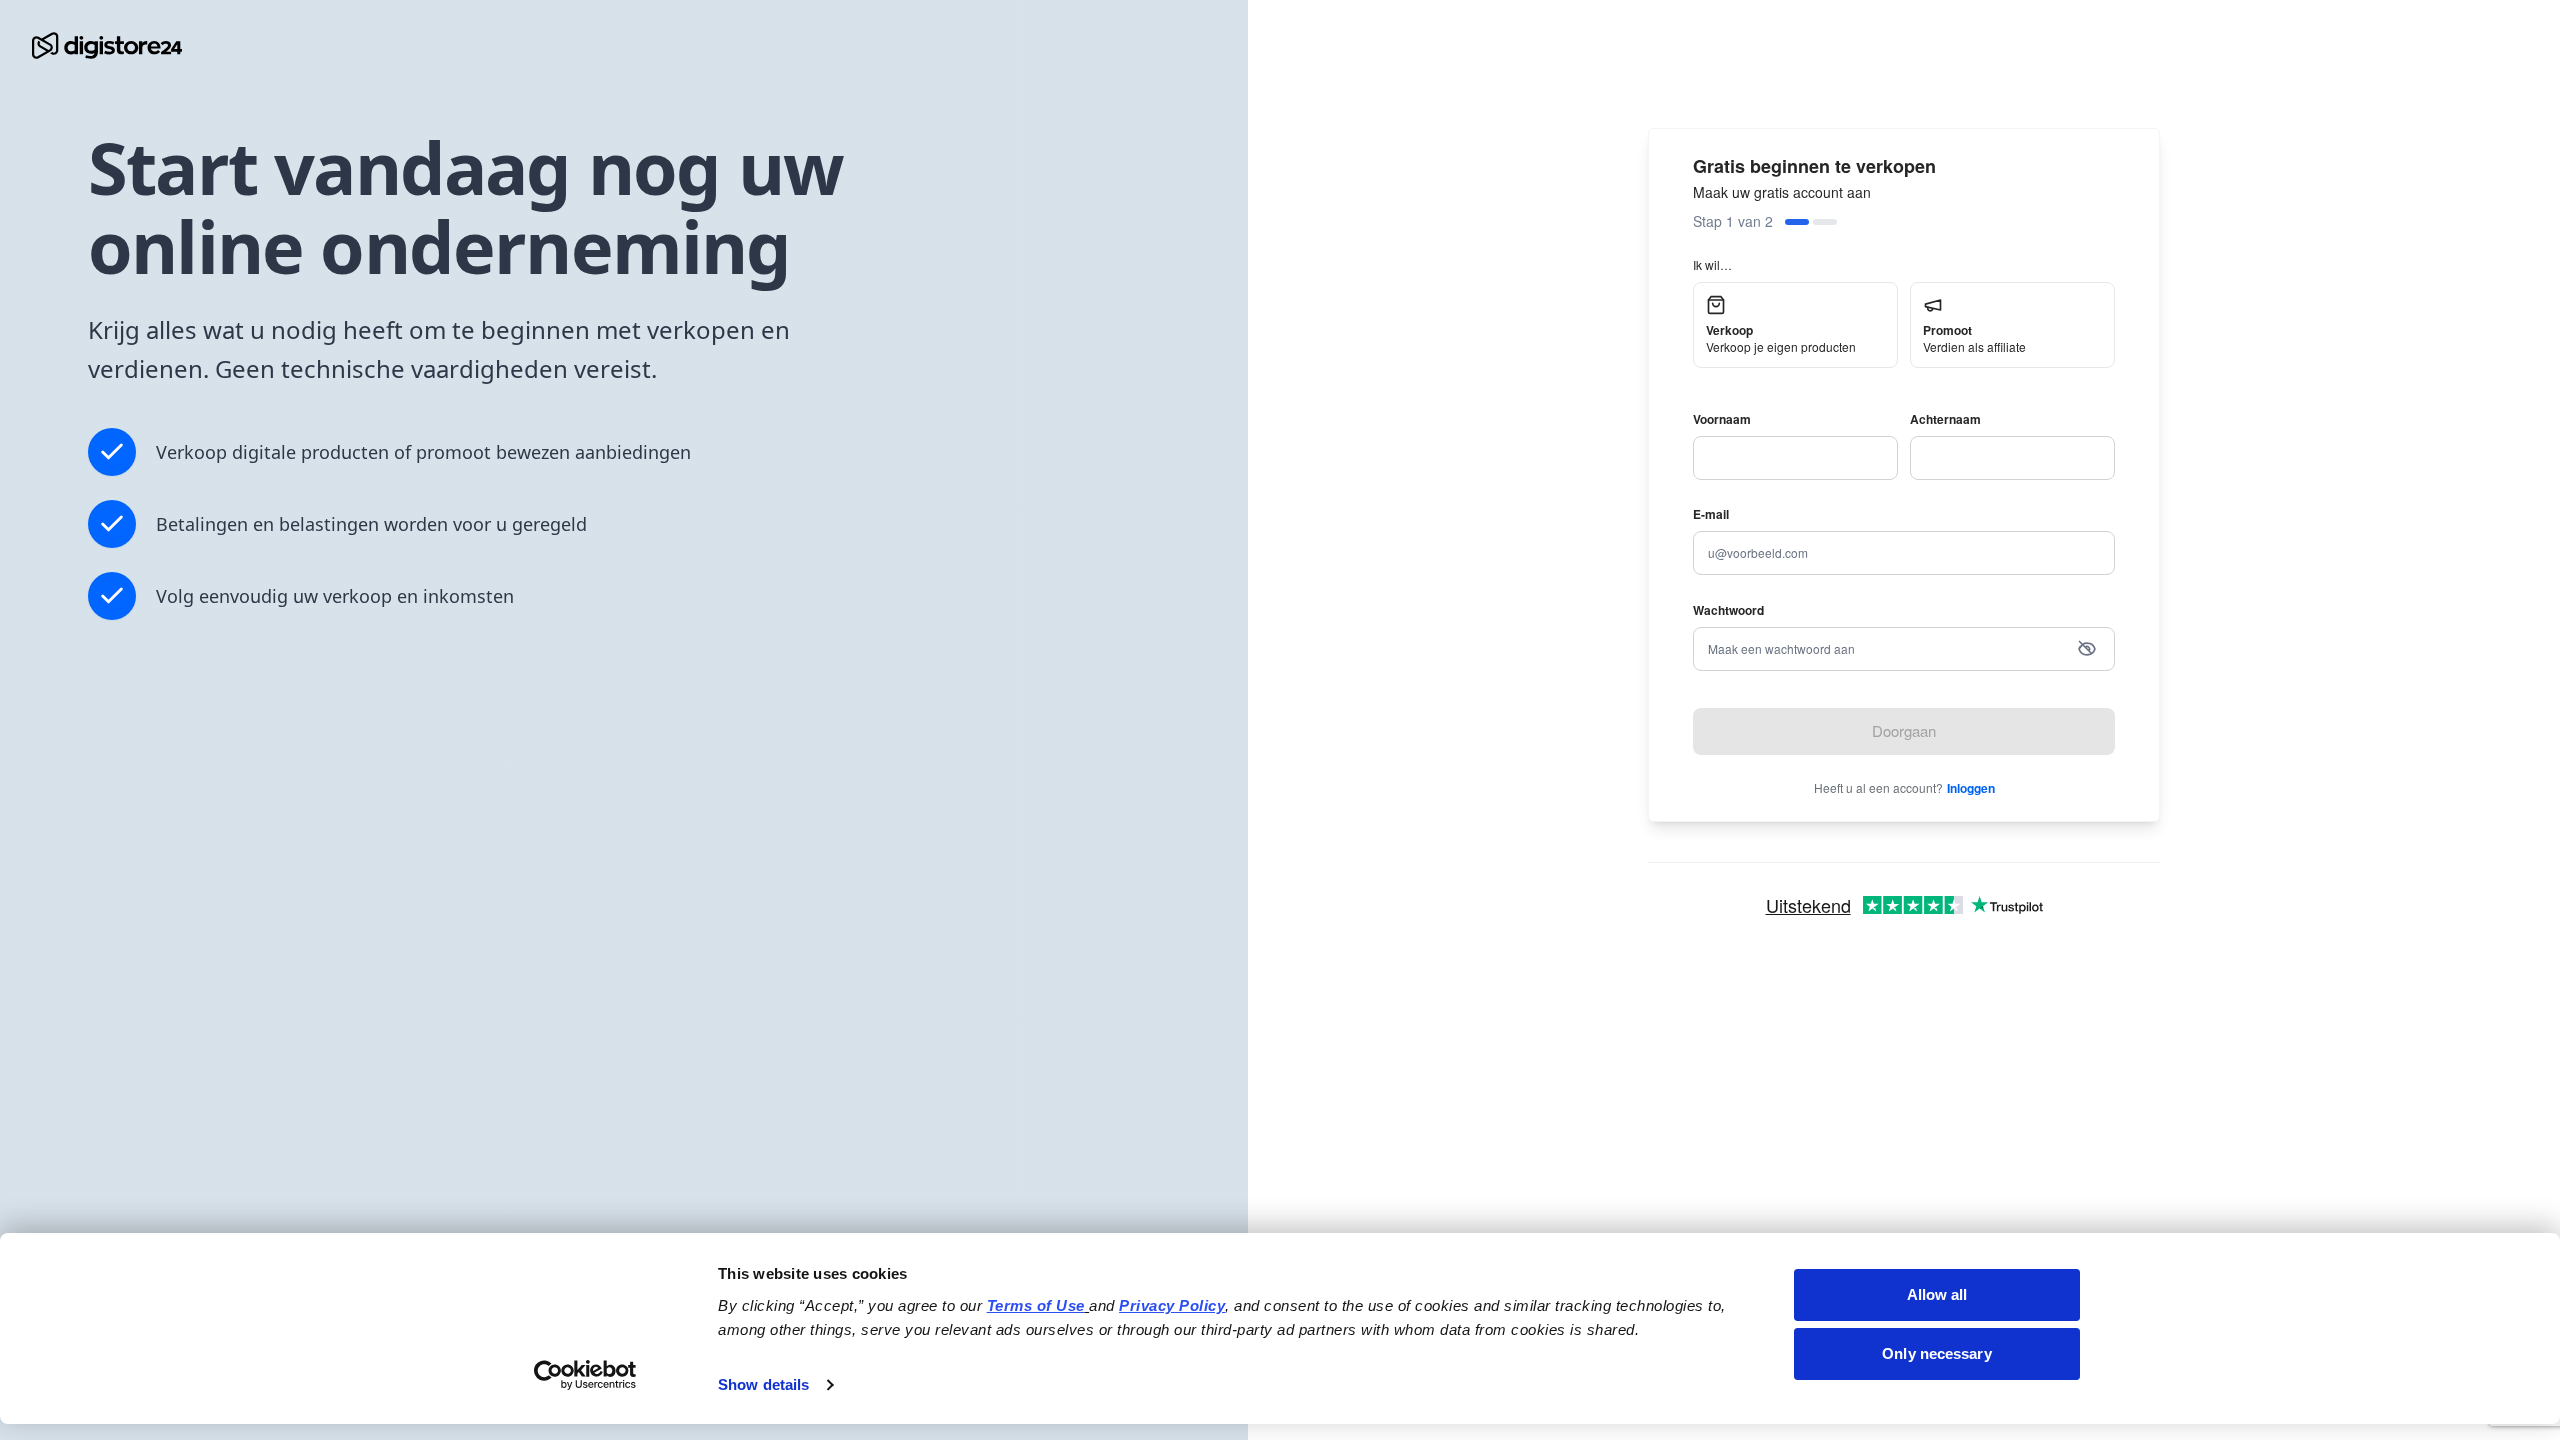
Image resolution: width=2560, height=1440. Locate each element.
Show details (763, 1384)
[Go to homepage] (107, 45)
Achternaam (1945, 419)
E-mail (1711, 514)
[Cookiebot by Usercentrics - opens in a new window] (585, 1375)
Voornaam (1722, 419)
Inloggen (1971, 788)
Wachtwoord (1728, 610)
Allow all (1937, 1294)
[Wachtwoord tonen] (2087, 649)
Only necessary (1936, 1353)
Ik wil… (1712, 264)
